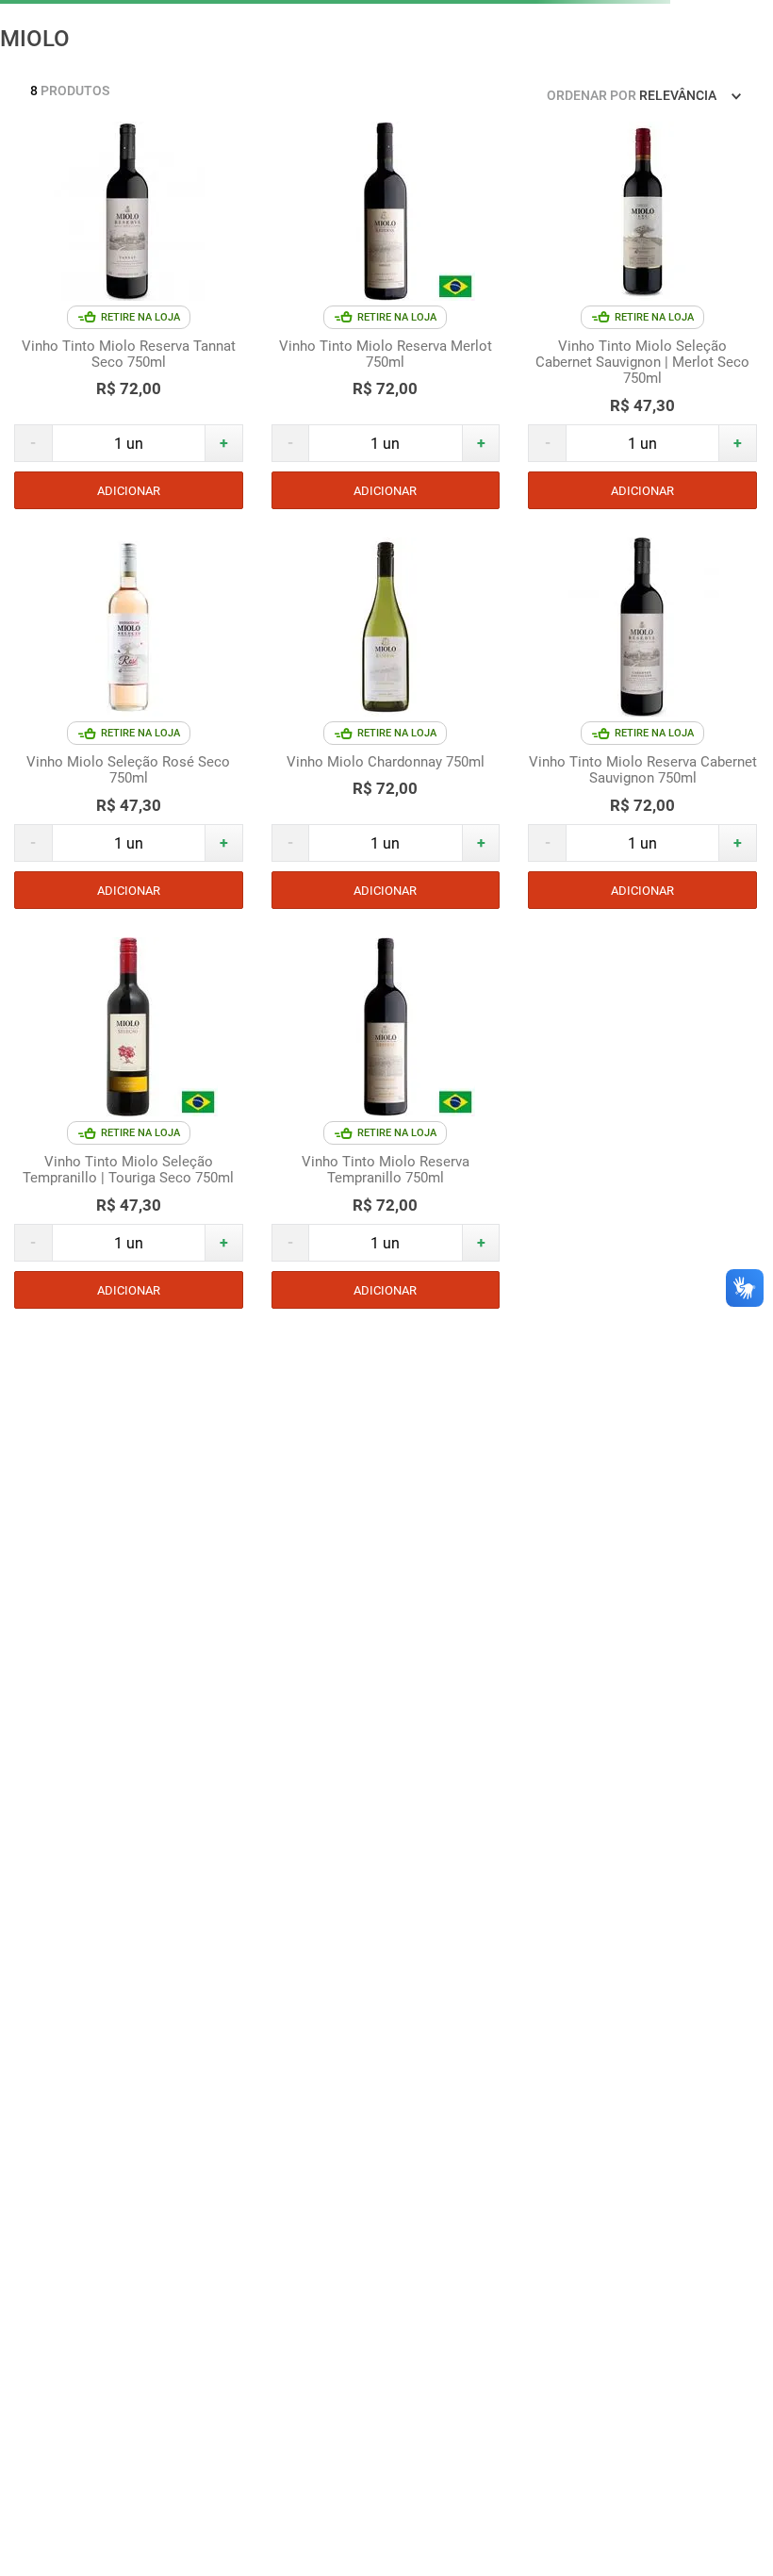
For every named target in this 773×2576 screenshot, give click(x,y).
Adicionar (129, 491)
